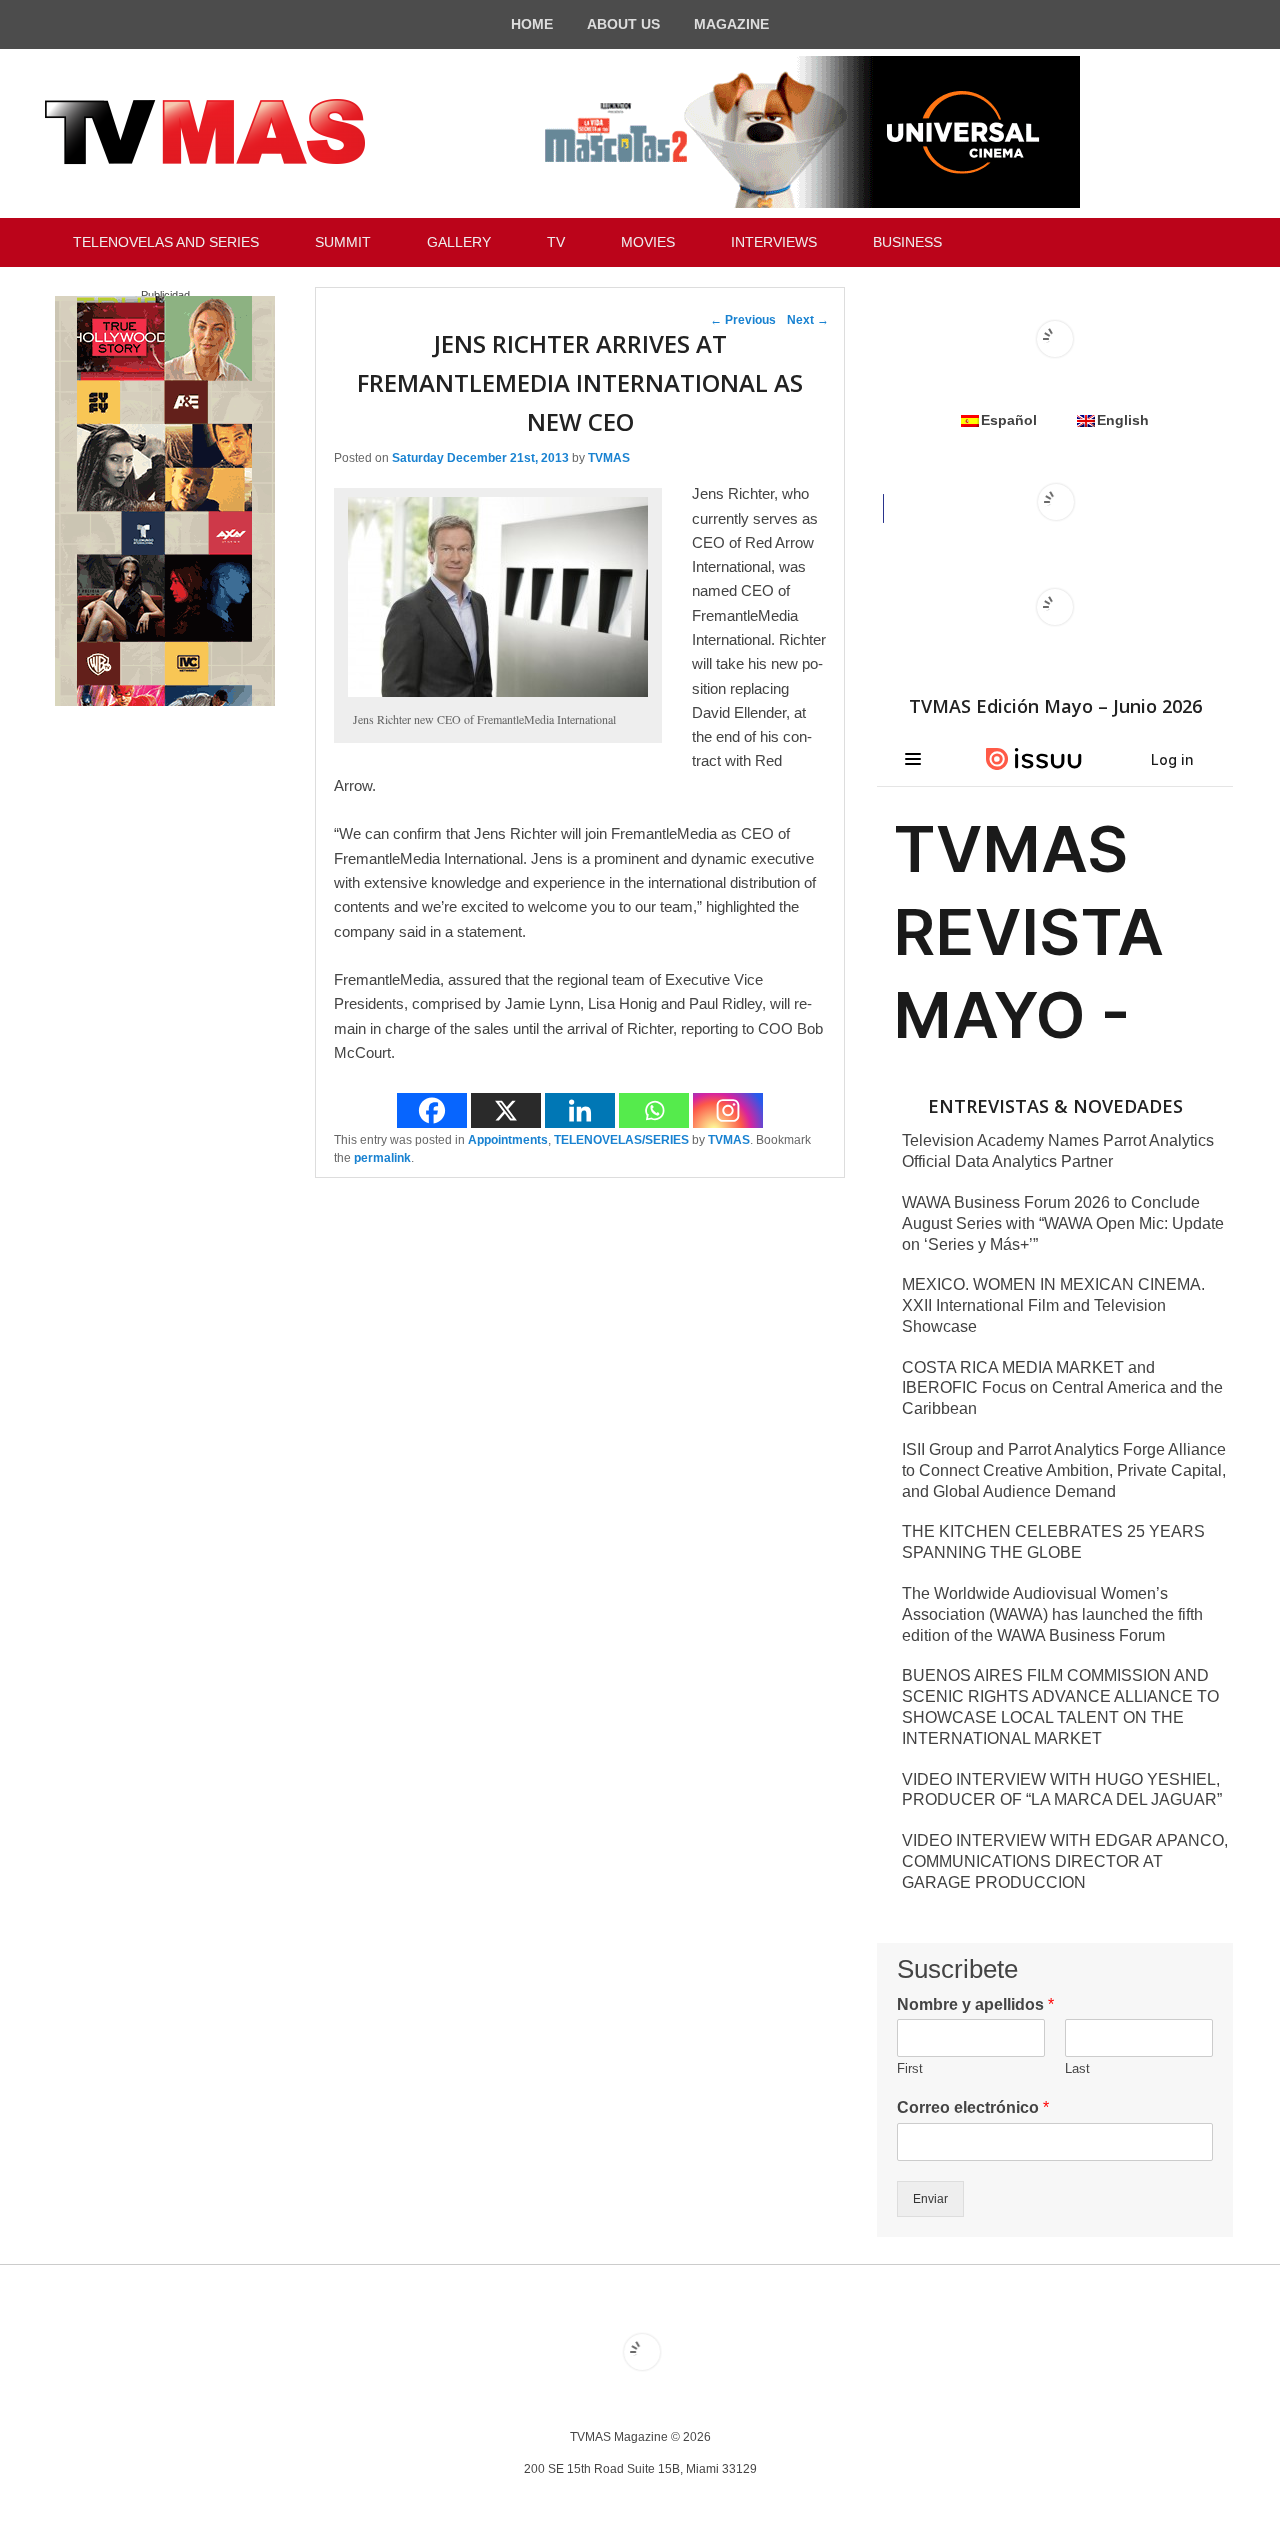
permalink (382, 1158)
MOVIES (648, 242)
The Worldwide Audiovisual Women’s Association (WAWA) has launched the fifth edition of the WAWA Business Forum (1052, 1614)
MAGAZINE (731, 24)
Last (1077, 2068)
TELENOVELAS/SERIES (621, 1140)
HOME (532, 24)
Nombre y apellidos (975, 2004)
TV (556, 242)
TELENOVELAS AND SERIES (166, 242)
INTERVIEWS (774, 242)
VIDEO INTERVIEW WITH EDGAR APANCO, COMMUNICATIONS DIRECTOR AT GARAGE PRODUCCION (1065, 1861)
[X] (506, 1110)
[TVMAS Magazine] (205, 132)
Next (808, 320)
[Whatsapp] (654, 1110)
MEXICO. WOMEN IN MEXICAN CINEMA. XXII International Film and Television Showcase (1053, 1305)
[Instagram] (728, 1110)
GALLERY (459, 242)
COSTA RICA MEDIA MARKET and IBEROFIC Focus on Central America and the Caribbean (1062, 1388)
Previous (743, 320)
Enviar (930, 2199)
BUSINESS (907, 242)
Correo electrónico (973, 2107)
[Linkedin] (580, 1110)
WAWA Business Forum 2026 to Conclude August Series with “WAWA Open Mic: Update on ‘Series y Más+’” (1063, 1223)
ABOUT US (623, 24)
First (910, 2068)
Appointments (508, 1140)
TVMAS (609, 458)
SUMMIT (343, 242)
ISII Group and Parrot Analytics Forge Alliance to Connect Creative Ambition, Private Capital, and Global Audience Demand (1064, 1470)
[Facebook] (432, 1110)
